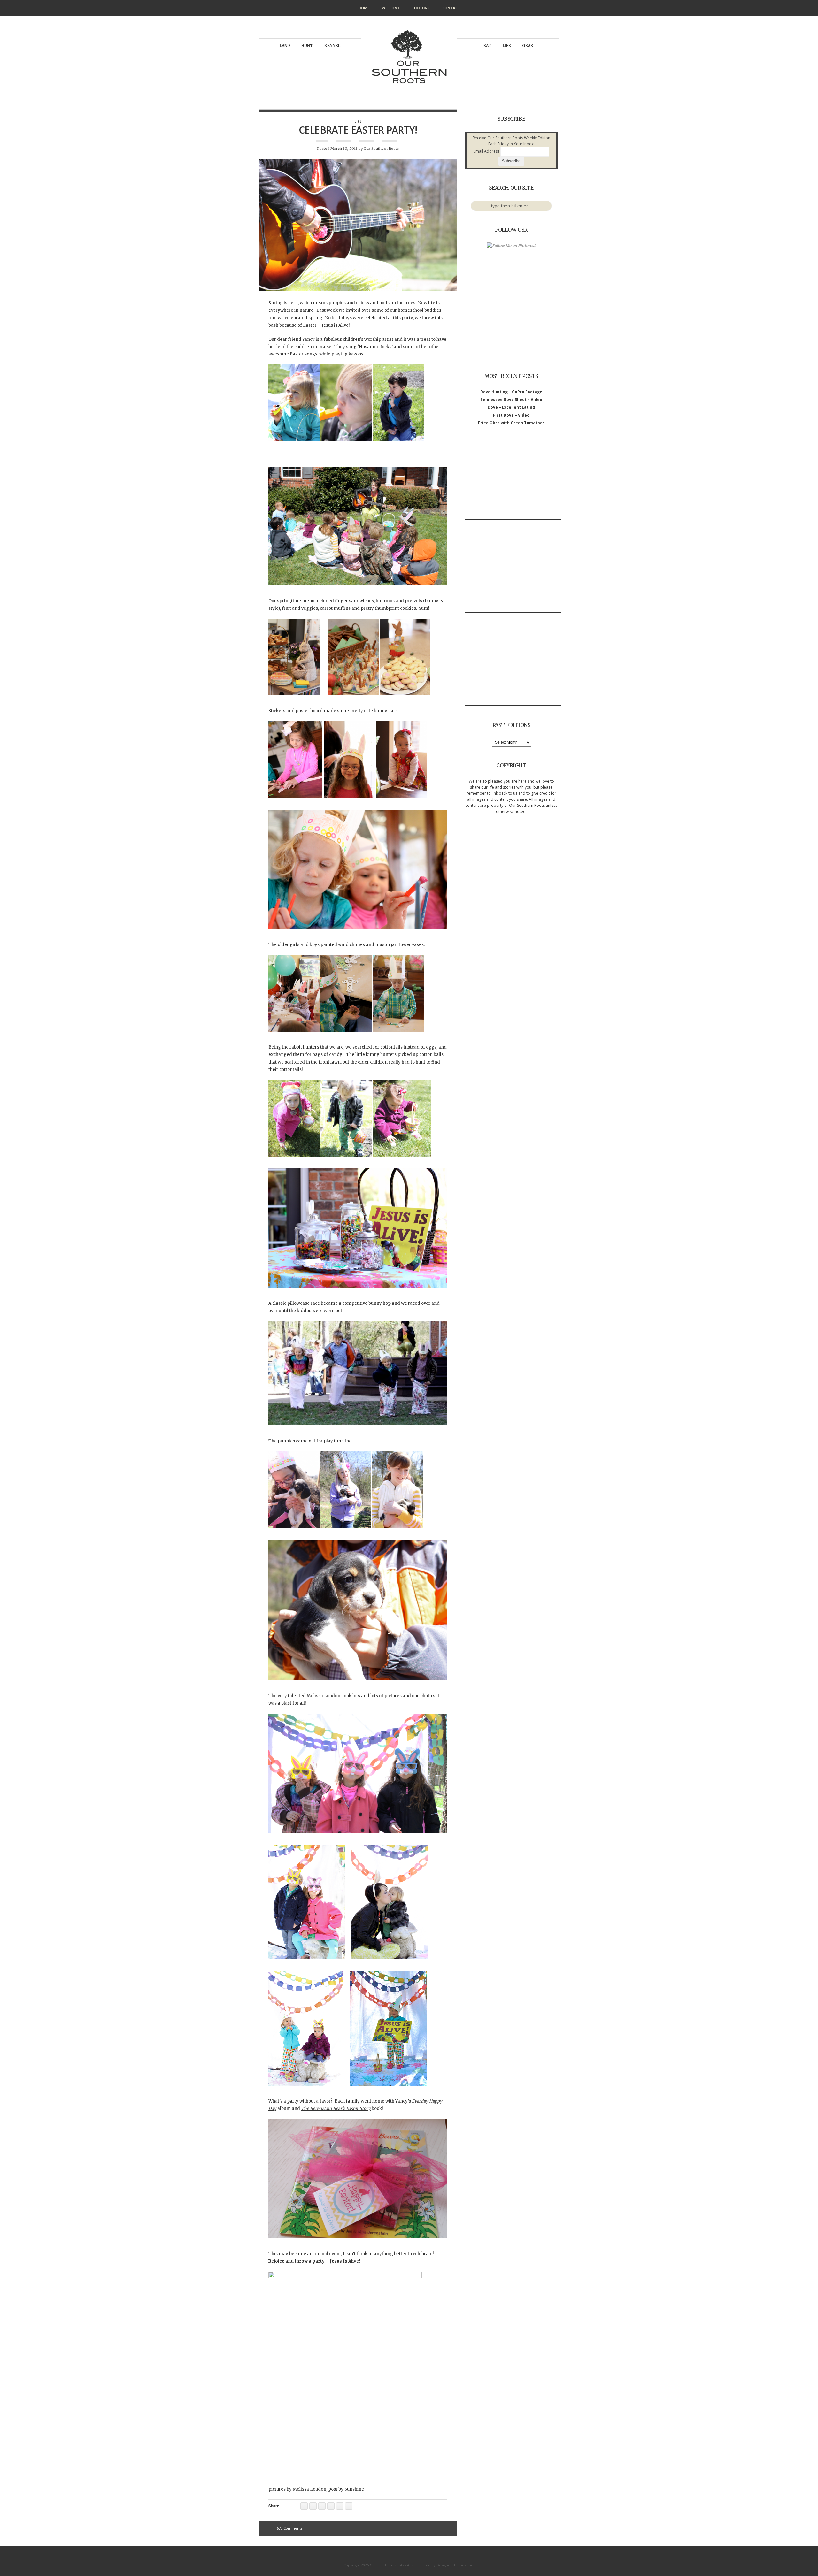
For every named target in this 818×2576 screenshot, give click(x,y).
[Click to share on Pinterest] (322, 2506)
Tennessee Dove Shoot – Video (511, 399)
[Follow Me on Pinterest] (511, 245)
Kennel (332, 46)
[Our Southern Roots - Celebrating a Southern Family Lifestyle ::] (409, 91)
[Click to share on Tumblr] (313, 2506)
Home (364, 8)
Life (507, 46)
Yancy (309, 339)
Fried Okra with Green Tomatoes (511, 423)
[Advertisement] (513, 479)
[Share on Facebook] (331, 2506)
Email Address (486, 151)
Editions (421, 8)
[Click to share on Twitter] (349, 2506)
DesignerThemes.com (455, 2565)
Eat (487, 46)
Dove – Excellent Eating (511, 407)
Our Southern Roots (381, 149)
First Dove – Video (511, 415)
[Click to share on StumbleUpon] (340, 2506)
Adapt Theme (419, 2565)
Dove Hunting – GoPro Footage (511, 392)
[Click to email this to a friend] (304, 2506)
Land (285, 46)
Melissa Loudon (324, 1696)
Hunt (307, 46)
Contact (451, 8)
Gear (528, 46)
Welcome (391, 8)
